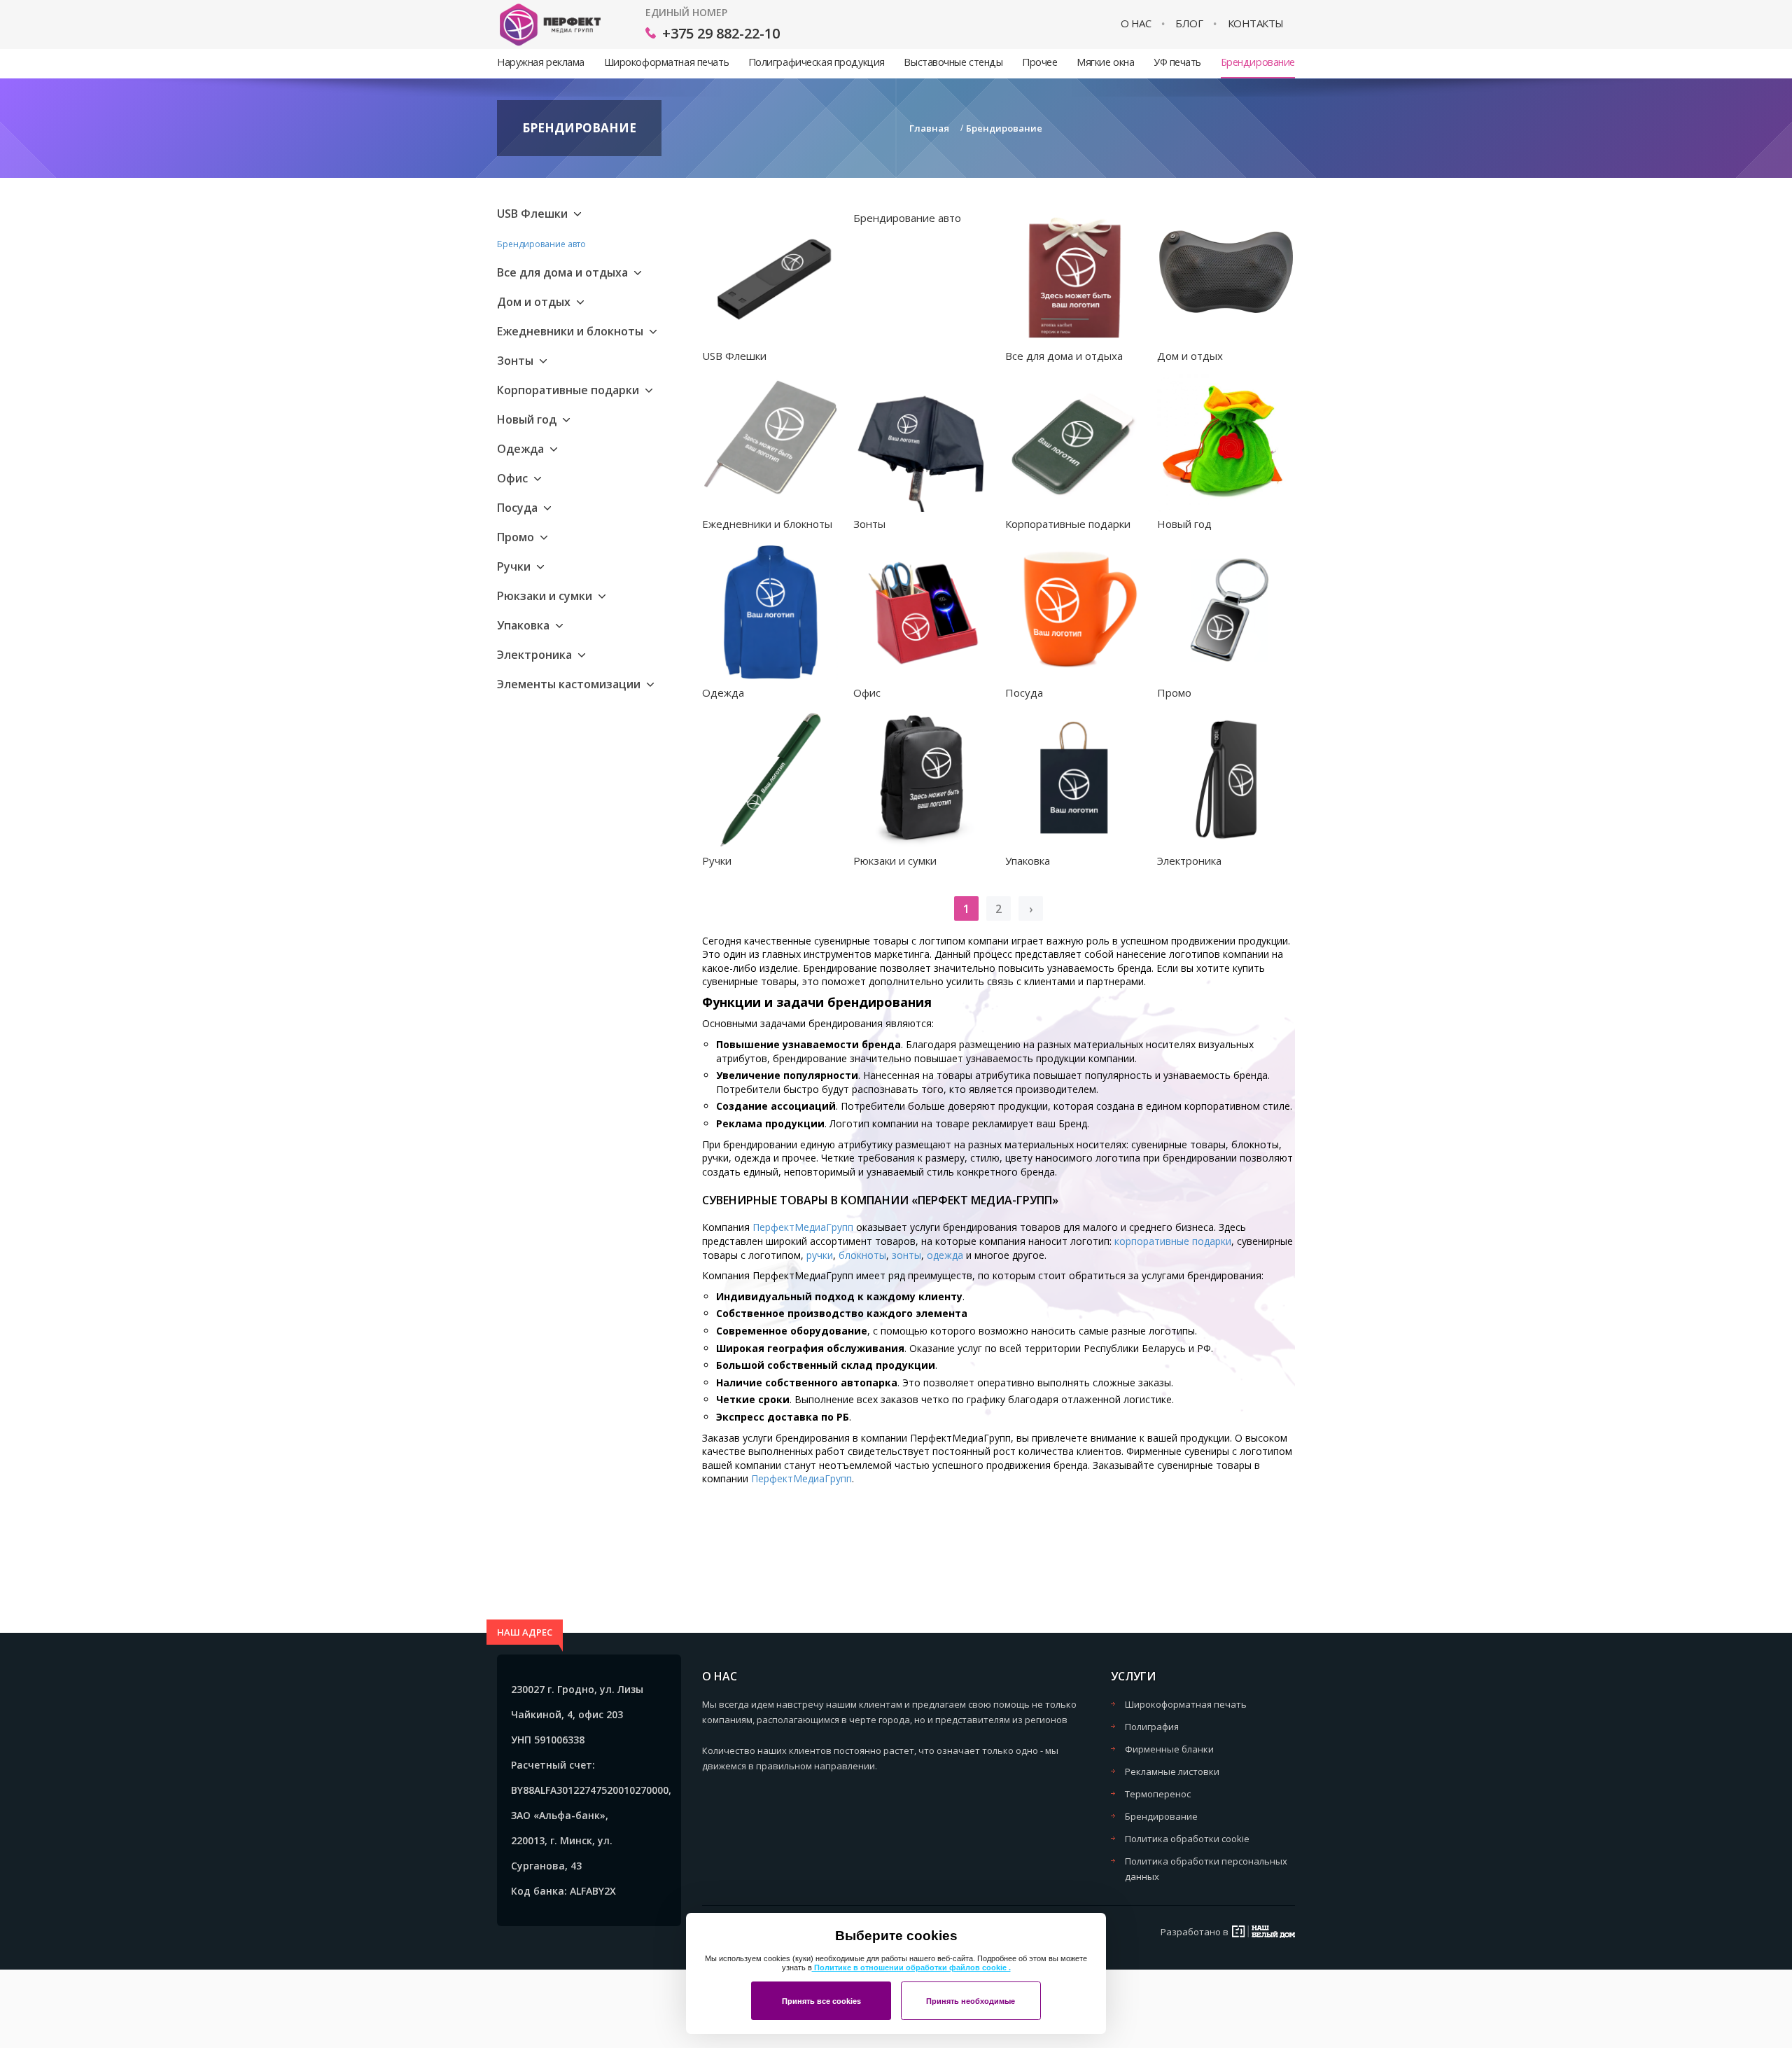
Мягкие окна (1105, 62)
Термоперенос (1158, 1794)
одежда (945, 1255)
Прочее (1039, 62)
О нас (1136, 23)
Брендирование (1258, 62)
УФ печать (1177, 62)
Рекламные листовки (1172, 1771)
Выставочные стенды (953, 62)
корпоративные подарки (1173, 1241)
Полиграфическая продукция (817, 62)
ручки (820, 1255)
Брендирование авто (541, 244)
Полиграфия (1152, 1727)
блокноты (862, 1255)
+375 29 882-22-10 (721, 33)
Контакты (1256, 23)
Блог (1189, 23)
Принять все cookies (821, 2001)
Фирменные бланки (1169, 1749)
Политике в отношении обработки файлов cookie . (911, 1967)
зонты (906, 1255)
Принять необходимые (971, 2001)
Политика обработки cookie (1187, 1839)
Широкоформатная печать (666, 62)
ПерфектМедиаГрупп (804, 1227)
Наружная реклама (541, 62)
